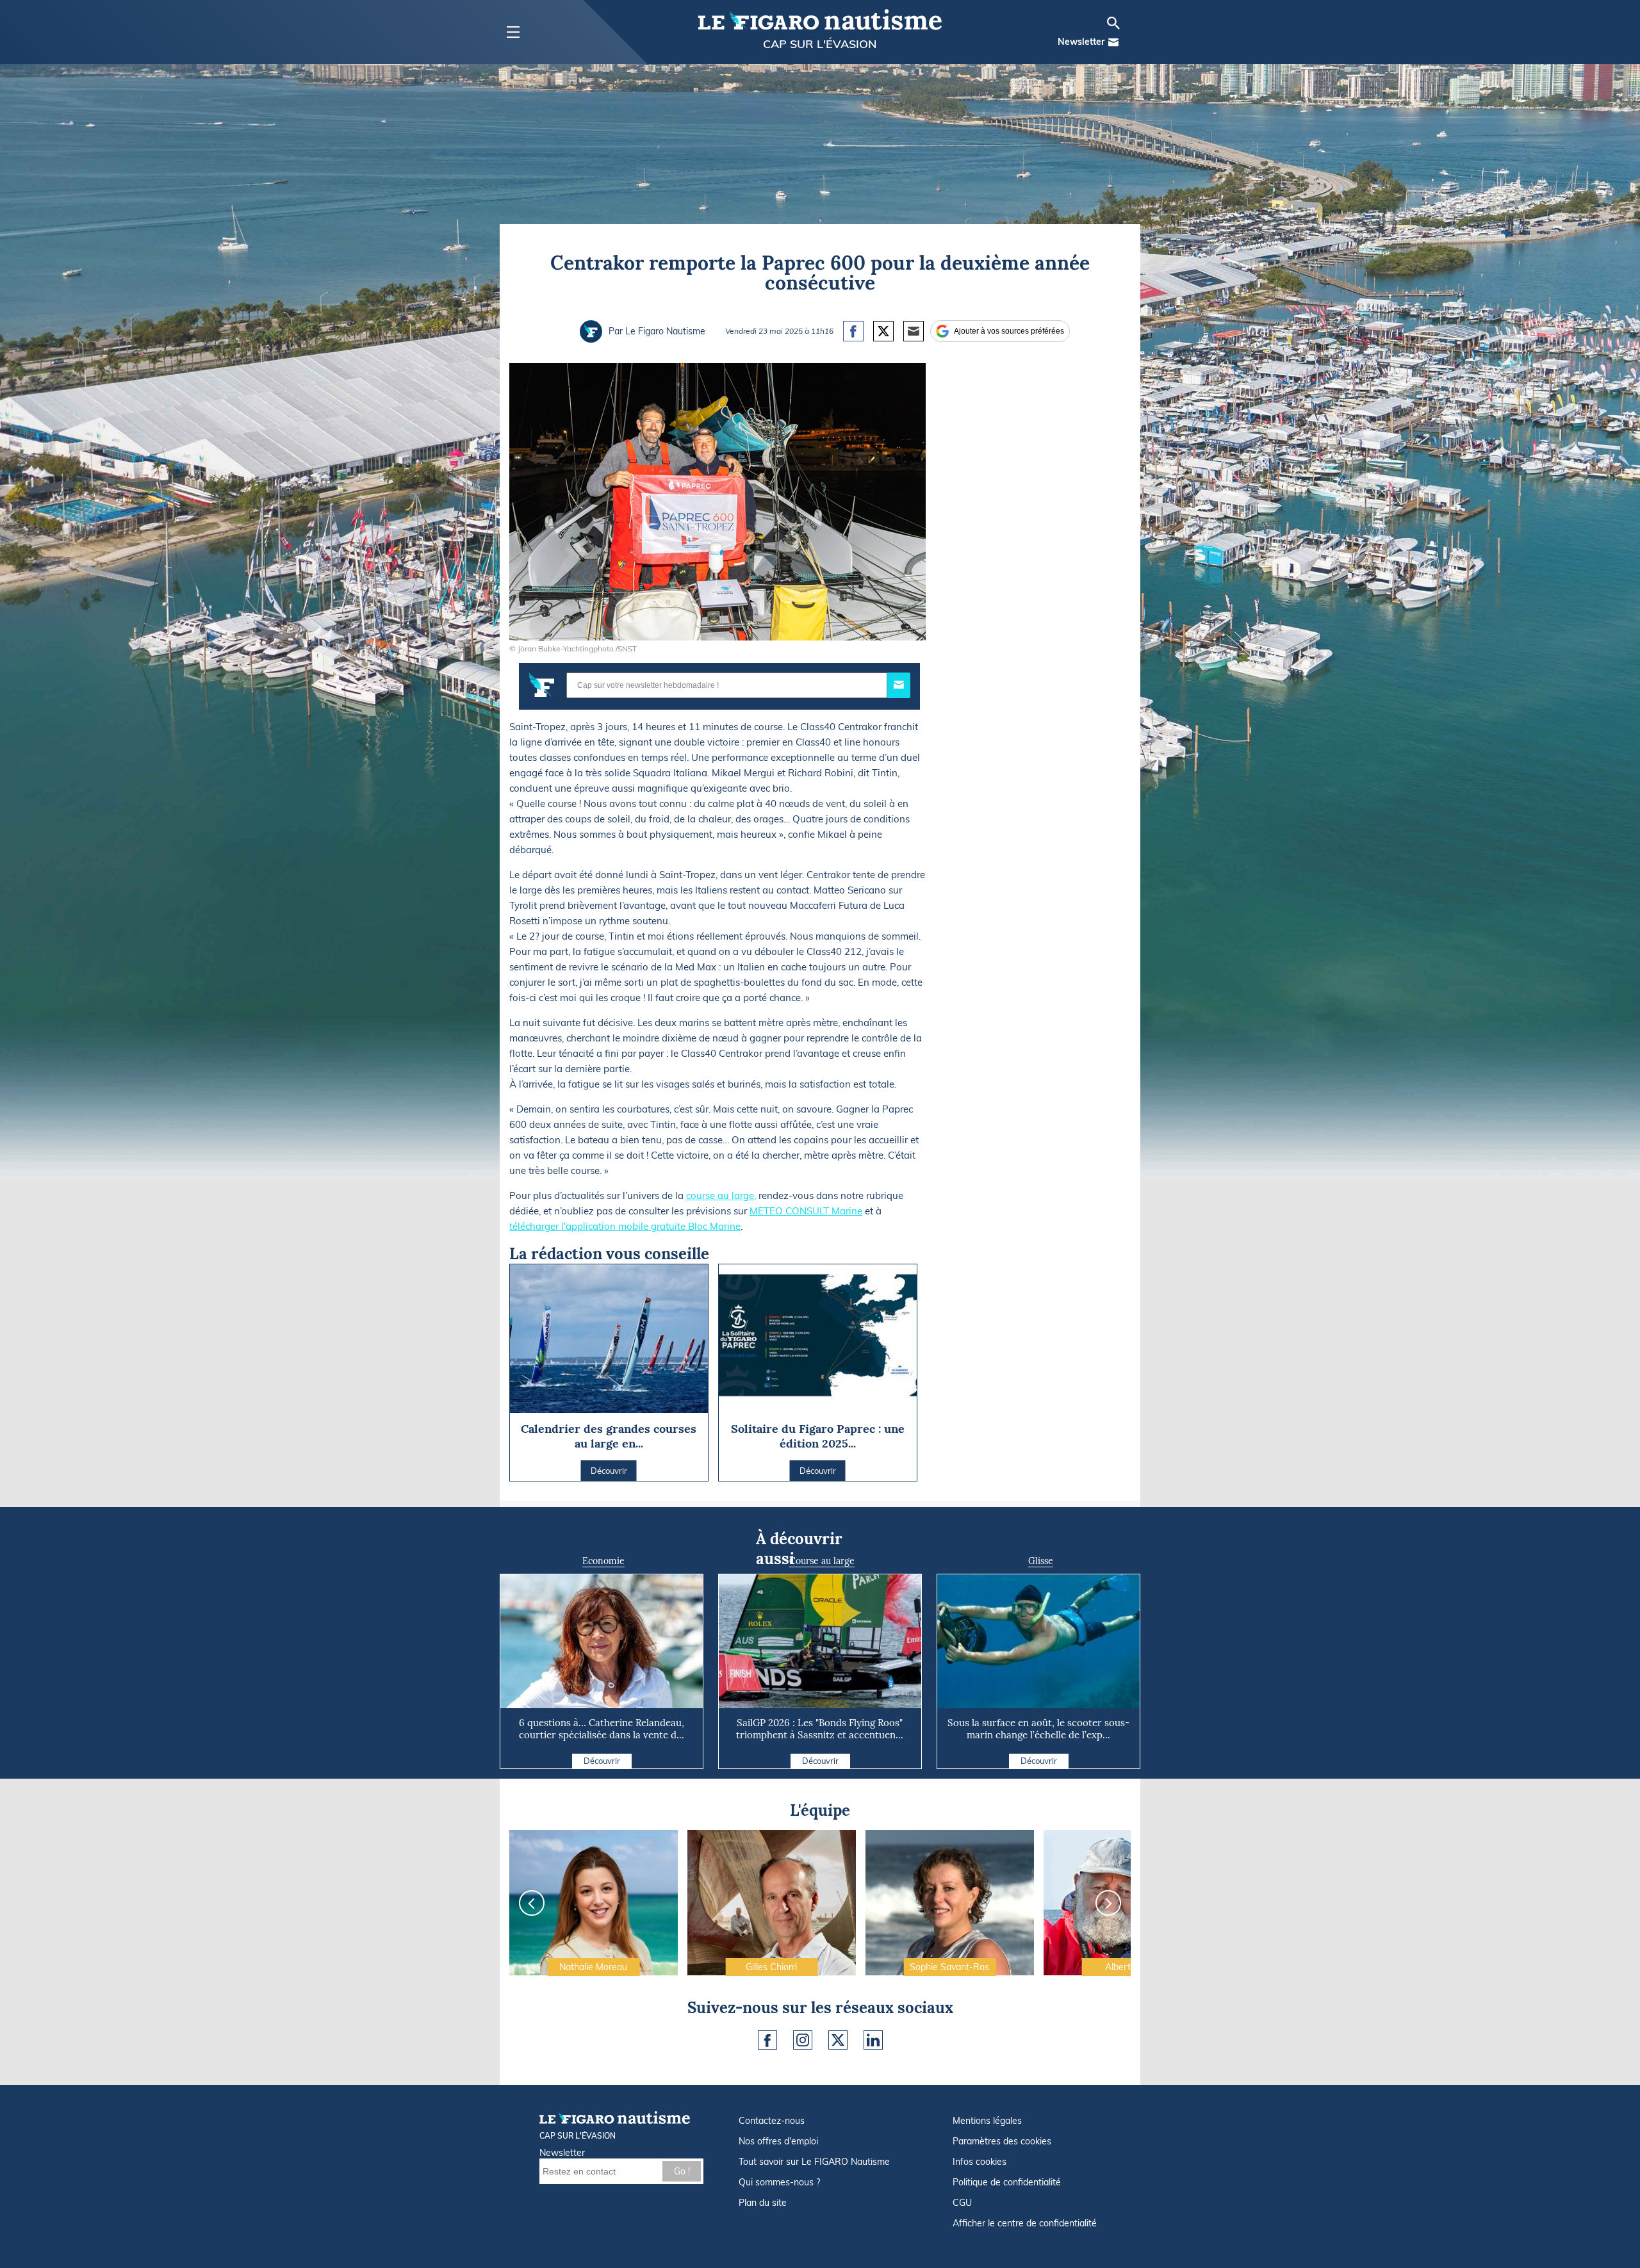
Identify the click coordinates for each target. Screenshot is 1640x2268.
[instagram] (803, 2040)
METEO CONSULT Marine (806, 1211)
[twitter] (838, 2040)
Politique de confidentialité (1007, 2182)
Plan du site (763, 2203)
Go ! (682, 2171)
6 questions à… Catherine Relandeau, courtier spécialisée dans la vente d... (602, 1729)
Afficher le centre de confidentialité (1025, 2223)
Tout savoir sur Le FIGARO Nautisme (814, 2162)
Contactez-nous (772, 2121)
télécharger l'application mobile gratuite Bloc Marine (625, 1226)
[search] (1113, 23)
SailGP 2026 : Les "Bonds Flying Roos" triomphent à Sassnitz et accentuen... (820, 1729)
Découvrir (602, 1761)
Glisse (1041, 1561)
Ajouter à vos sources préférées (1009, 331)
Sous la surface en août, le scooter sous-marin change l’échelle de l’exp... (1038, 1729)
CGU (962, 2203)
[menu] (513, 32)
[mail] (1113, 42)
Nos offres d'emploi (778, 2141)
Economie (603, 1561)
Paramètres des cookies (1002, 2141)
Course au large (822, 1561)
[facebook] (767, 2040)
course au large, (721, 1195)
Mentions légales (987, 2121)
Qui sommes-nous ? (779, 2182)
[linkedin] (873, 2040)
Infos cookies (980, 2162)
